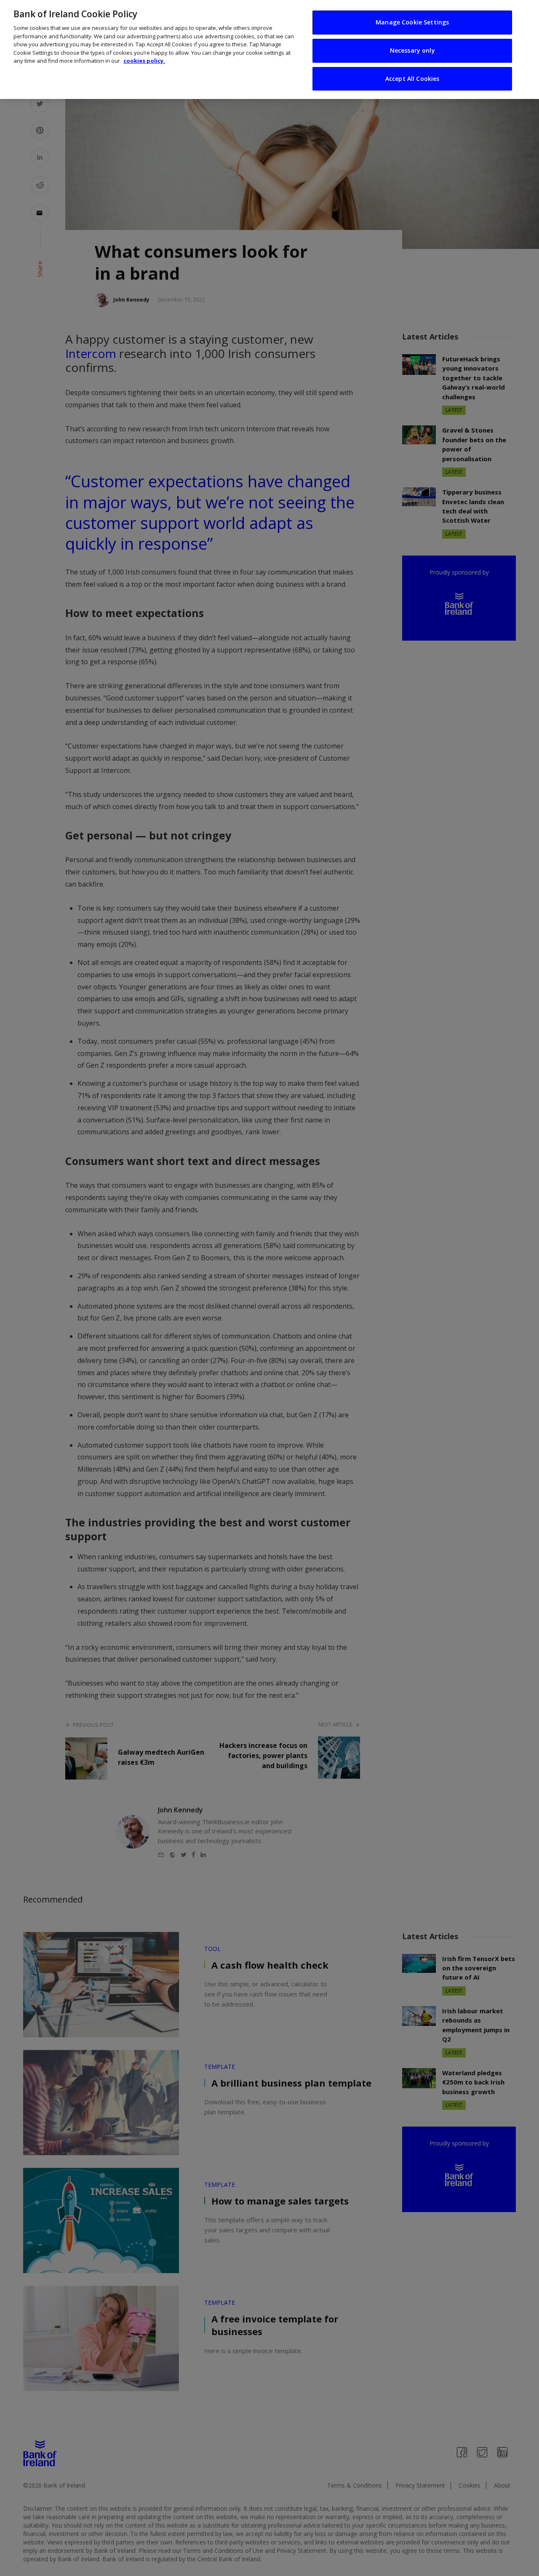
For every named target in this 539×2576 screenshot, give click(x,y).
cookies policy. (144, 61)
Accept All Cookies (412, 79)
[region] (269, 49)
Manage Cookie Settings (412, 22)
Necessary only (412, 50)
